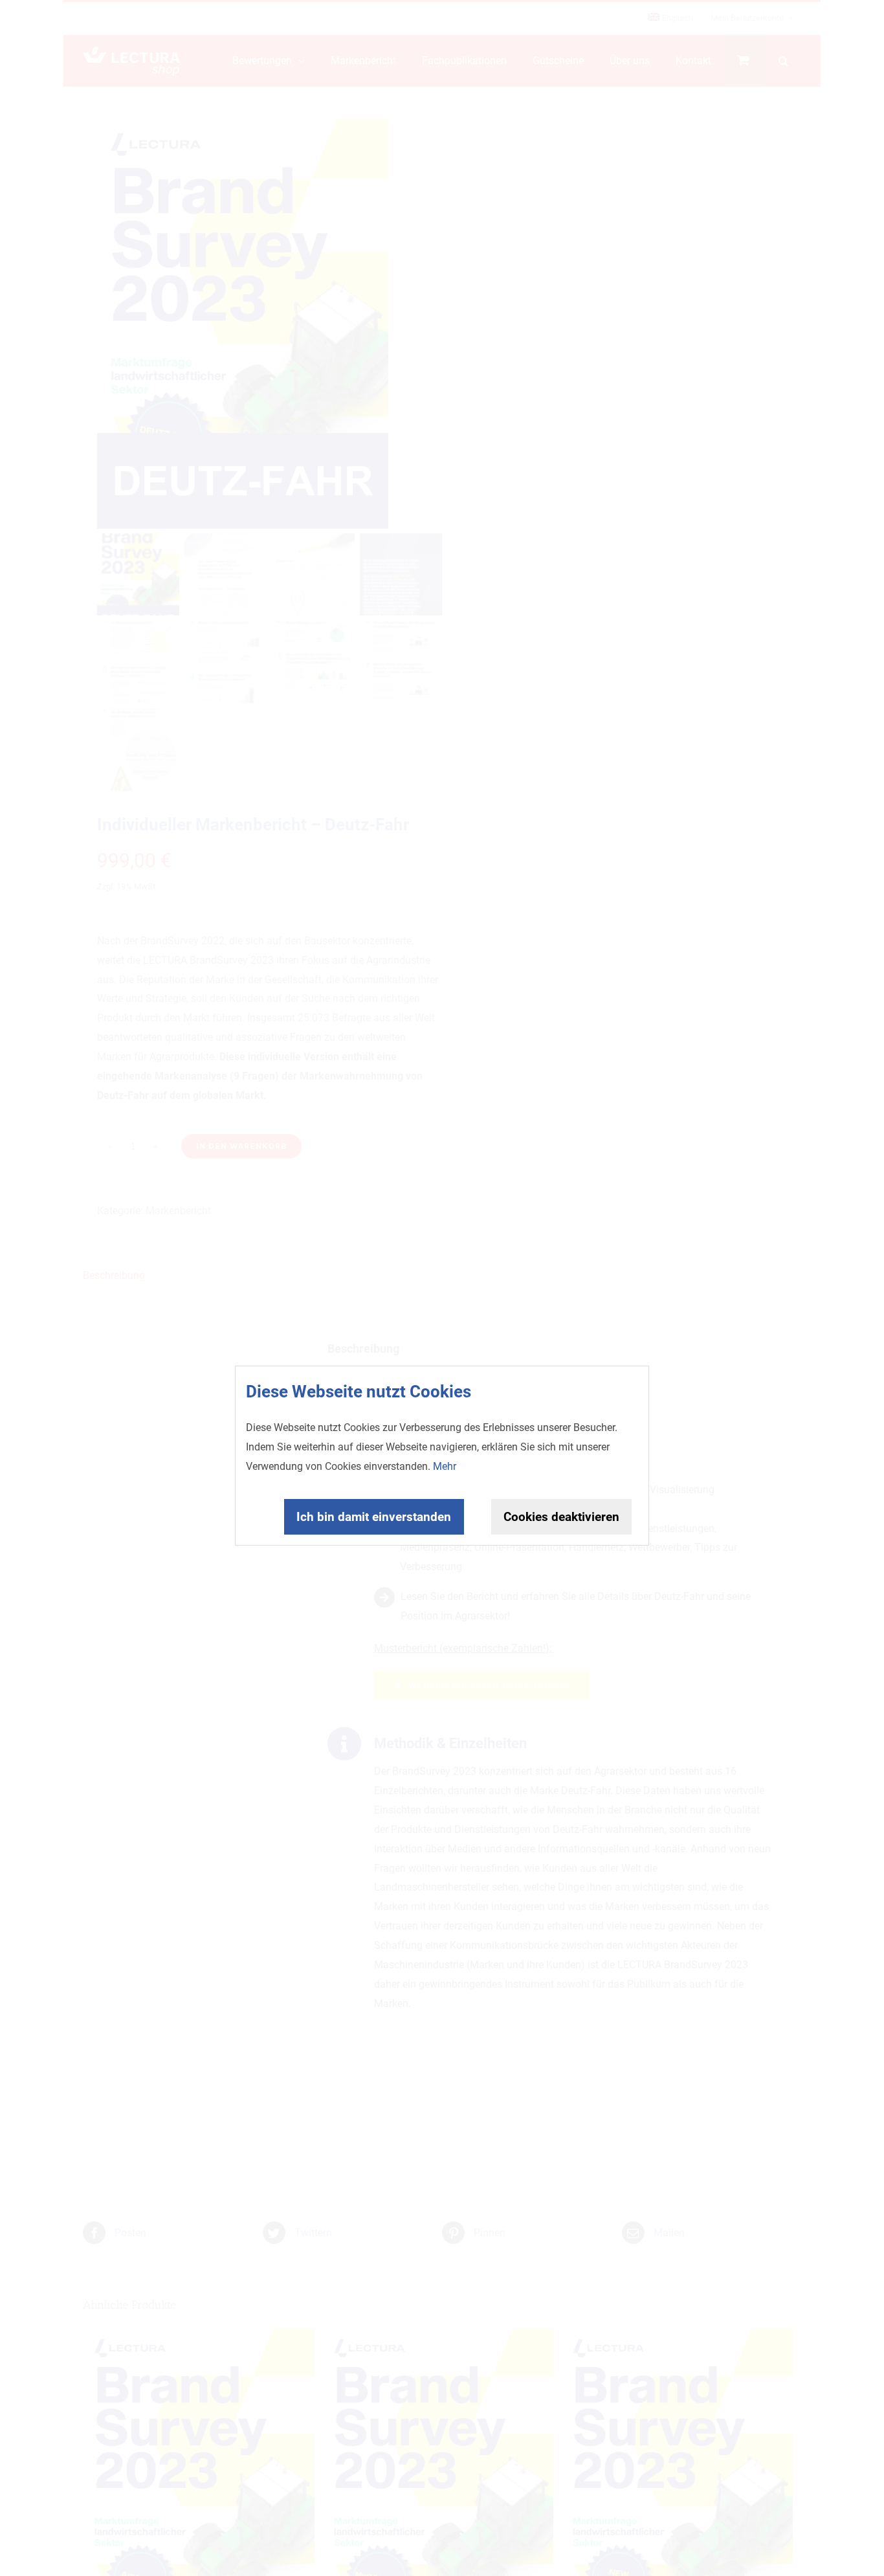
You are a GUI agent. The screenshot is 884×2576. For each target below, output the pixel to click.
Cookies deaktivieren (561, 1517)
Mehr (445, 1466)
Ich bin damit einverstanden (374, 1517)
